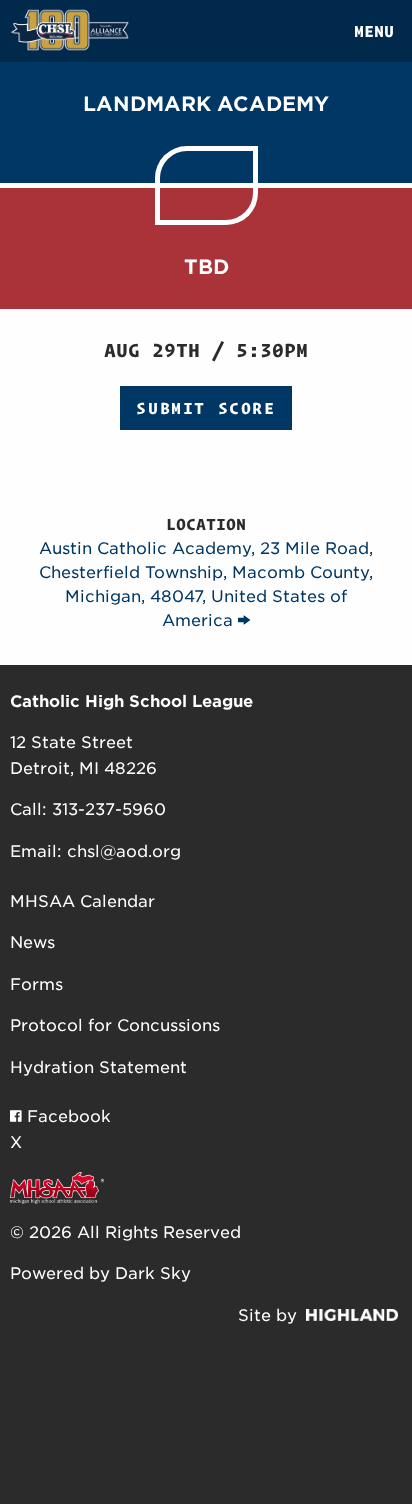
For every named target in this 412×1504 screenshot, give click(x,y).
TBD (206, 267)
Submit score (205, 408)
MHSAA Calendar (82, 901)
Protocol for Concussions (115, 1025)
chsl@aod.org (124, 851)
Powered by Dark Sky (100, 1273)
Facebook (66, 1116)
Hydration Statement (98, 1067)
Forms (36, 984)
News (32, 942)
